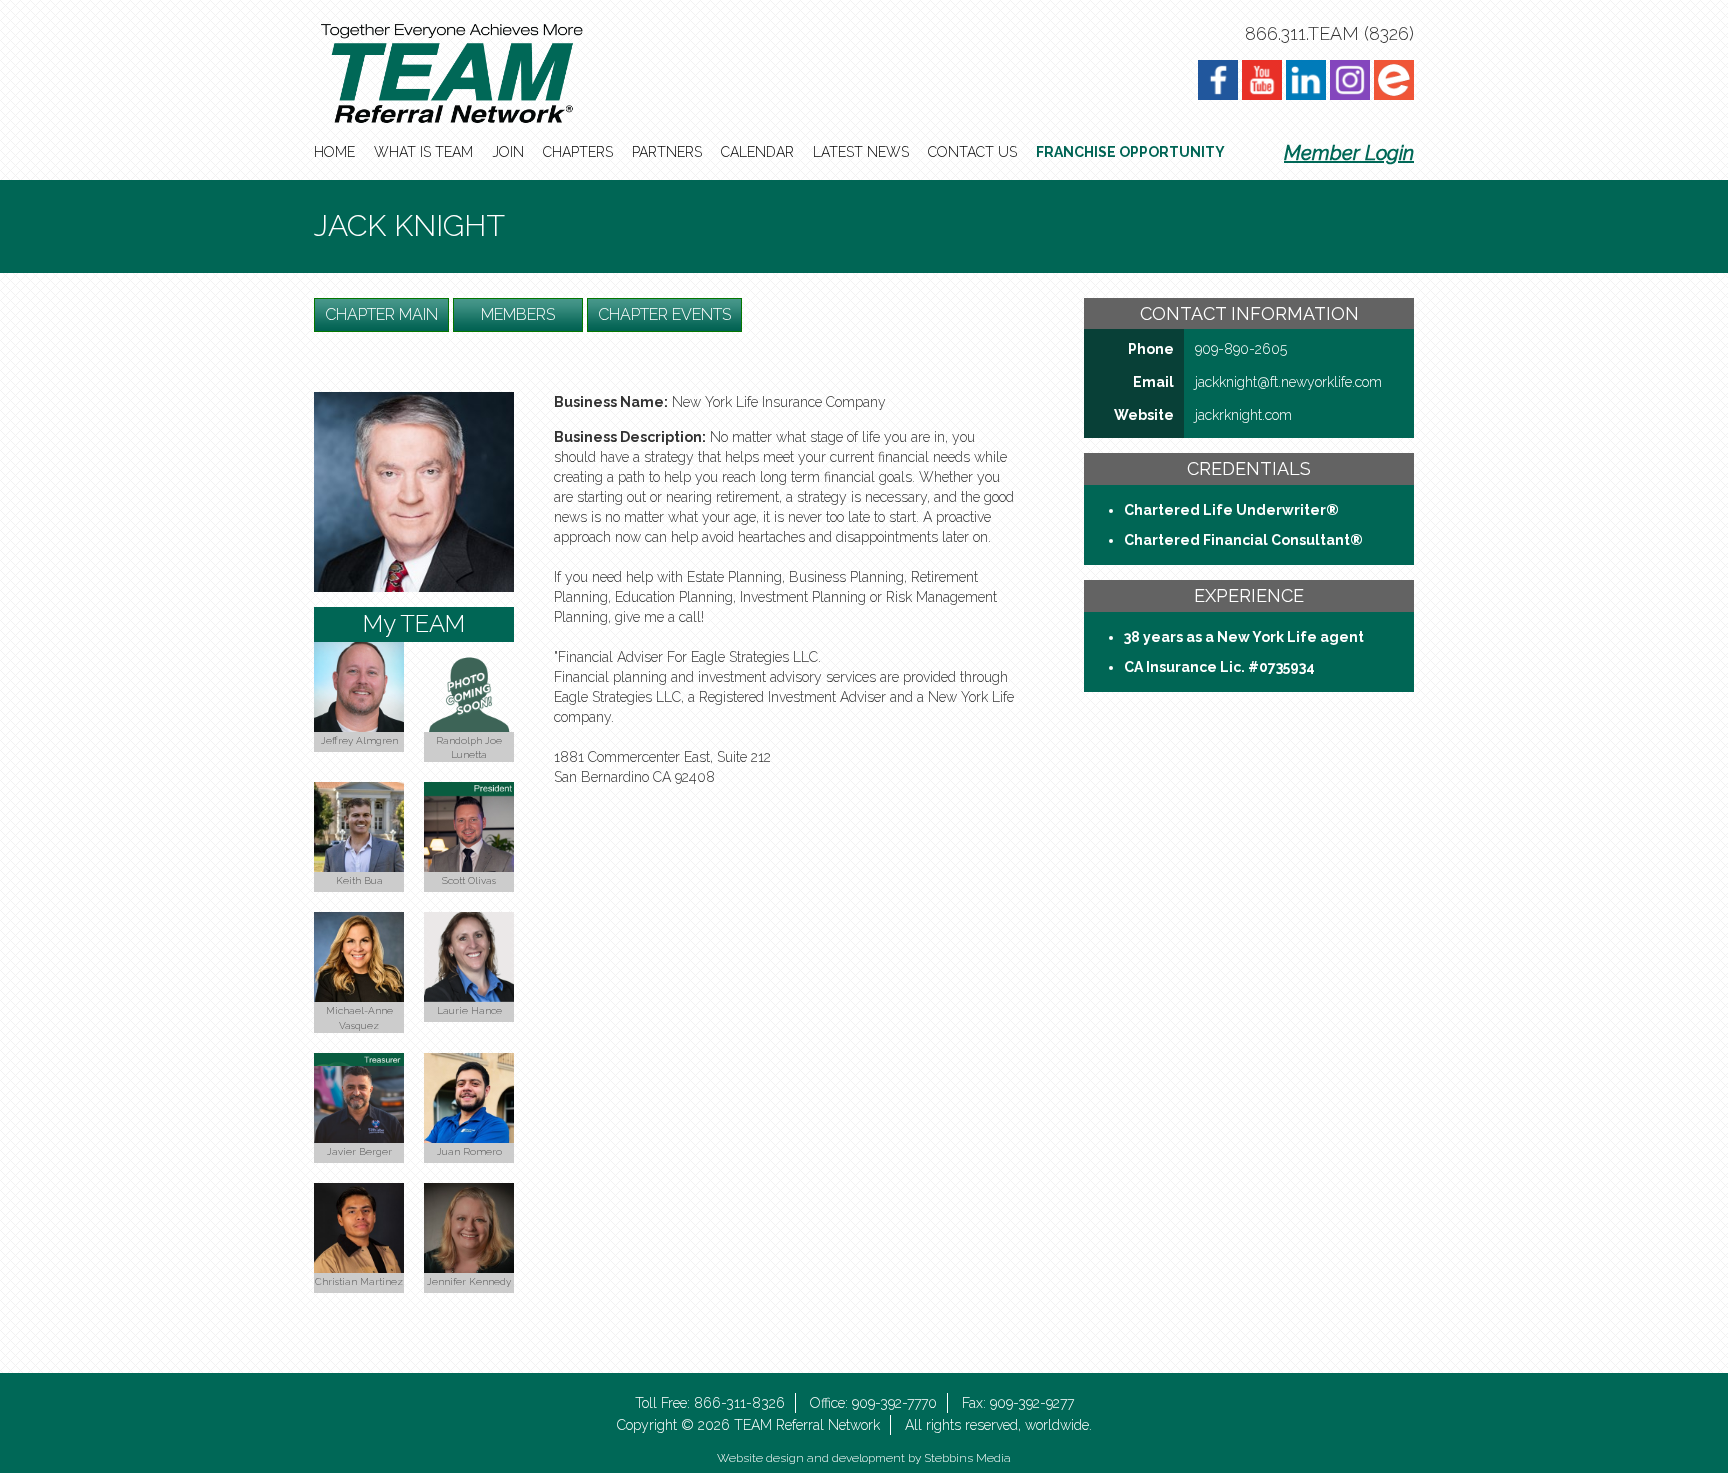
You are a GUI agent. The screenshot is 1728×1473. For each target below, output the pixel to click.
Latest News (861, 152)
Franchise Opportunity (1130, 152)
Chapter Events (664, 314)
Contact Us (972, 152)
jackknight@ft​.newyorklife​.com (1288, 382)
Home (334, 152)
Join (508, 152)
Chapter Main (381, 314)
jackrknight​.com (1243, 415)
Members (518, 314)
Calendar (757, 152)
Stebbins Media (967, 1458)
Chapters (578, 152)
